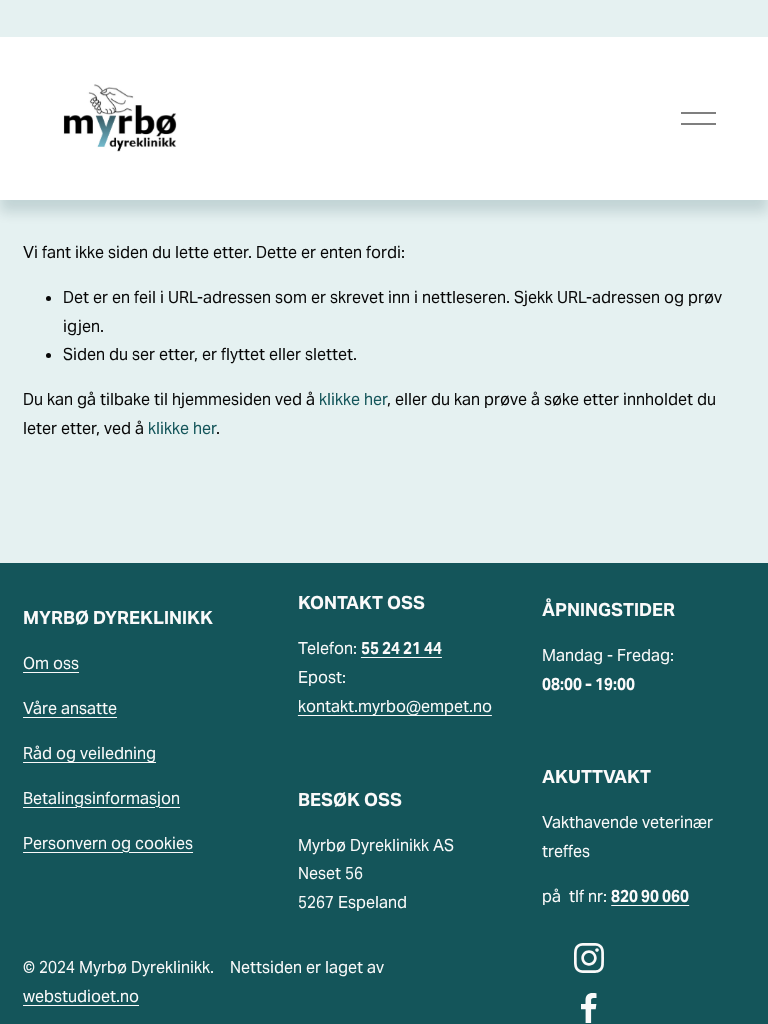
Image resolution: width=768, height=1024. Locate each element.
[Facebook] (589, 1008)
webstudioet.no (81, 996)
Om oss (51, 663)
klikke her (353, 399)
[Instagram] (589, 958)
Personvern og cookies (108, 843)
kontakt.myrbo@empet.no (395, 706)
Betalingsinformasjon (101, 798)
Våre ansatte (70, 708)
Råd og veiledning (89, 753)
